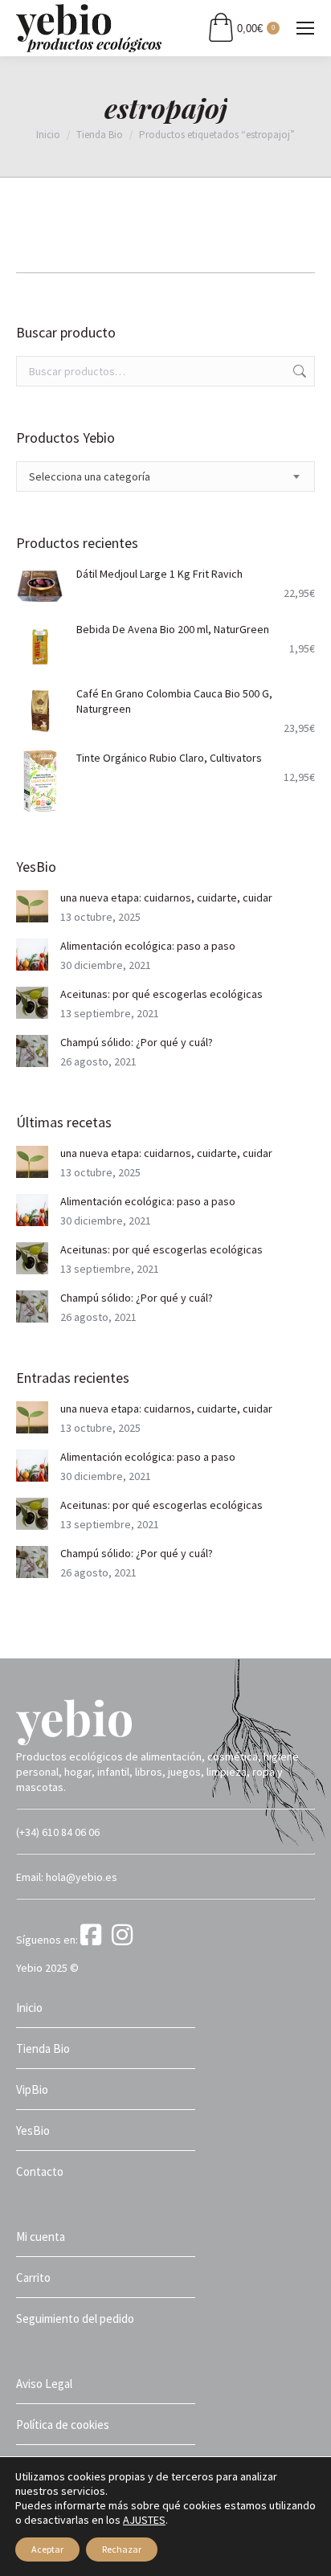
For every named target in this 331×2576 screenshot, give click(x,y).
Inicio (29, 2008)
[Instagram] (125, 1940)
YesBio (33, 2130)
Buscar (298, 371)
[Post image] (32, 906)
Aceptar (47, 2549)
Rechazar (122, 2549)
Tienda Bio (43, 2049)
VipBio (32, 2089)
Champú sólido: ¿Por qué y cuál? (137, 1042)
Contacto (40, 2171)
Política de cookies (63, 2425)
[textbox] (90, 477)
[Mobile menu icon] (305, 28)
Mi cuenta (41, 2237)
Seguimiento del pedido (75, 2318)
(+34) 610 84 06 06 (58, 1832)
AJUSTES (144, 2520)
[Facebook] (95, 1940)
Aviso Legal (44, 2384)
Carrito (33, 2278)
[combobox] (165, 476)
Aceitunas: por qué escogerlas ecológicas (161, 994)
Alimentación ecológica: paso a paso (148, 946)
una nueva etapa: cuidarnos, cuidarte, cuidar (166, 898)
